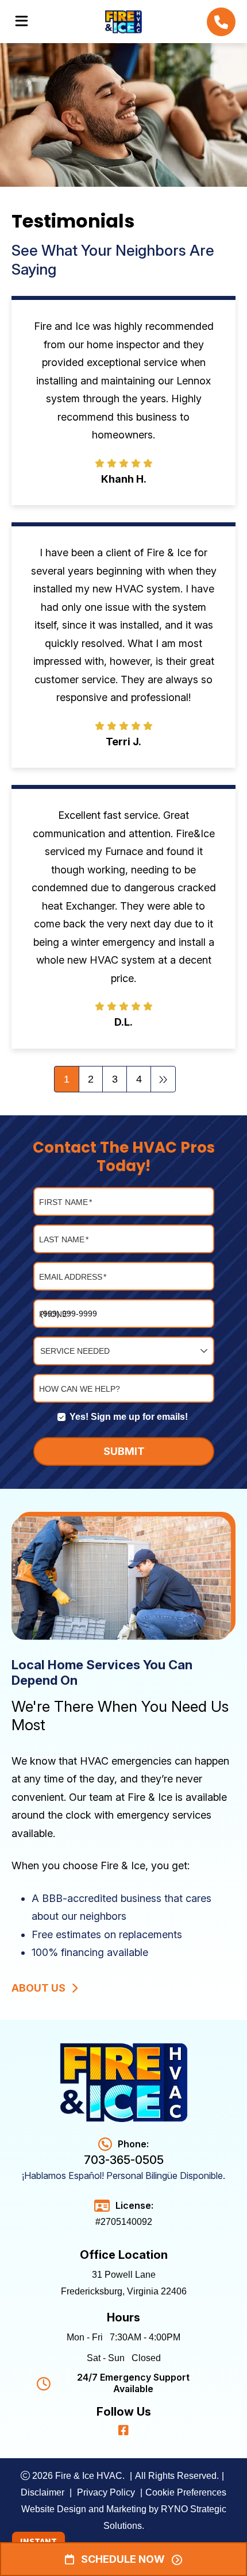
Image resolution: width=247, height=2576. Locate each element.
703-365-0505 (124, 2160)
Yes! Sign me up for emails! (129, 1417)
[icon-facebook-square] (123, 2429)
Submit (123, 1451)
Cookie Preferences (186, 2492)
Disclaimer (43, 2492)
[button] (221, 22)
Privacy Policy (107, 2492)
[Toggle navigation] (22, 21)
